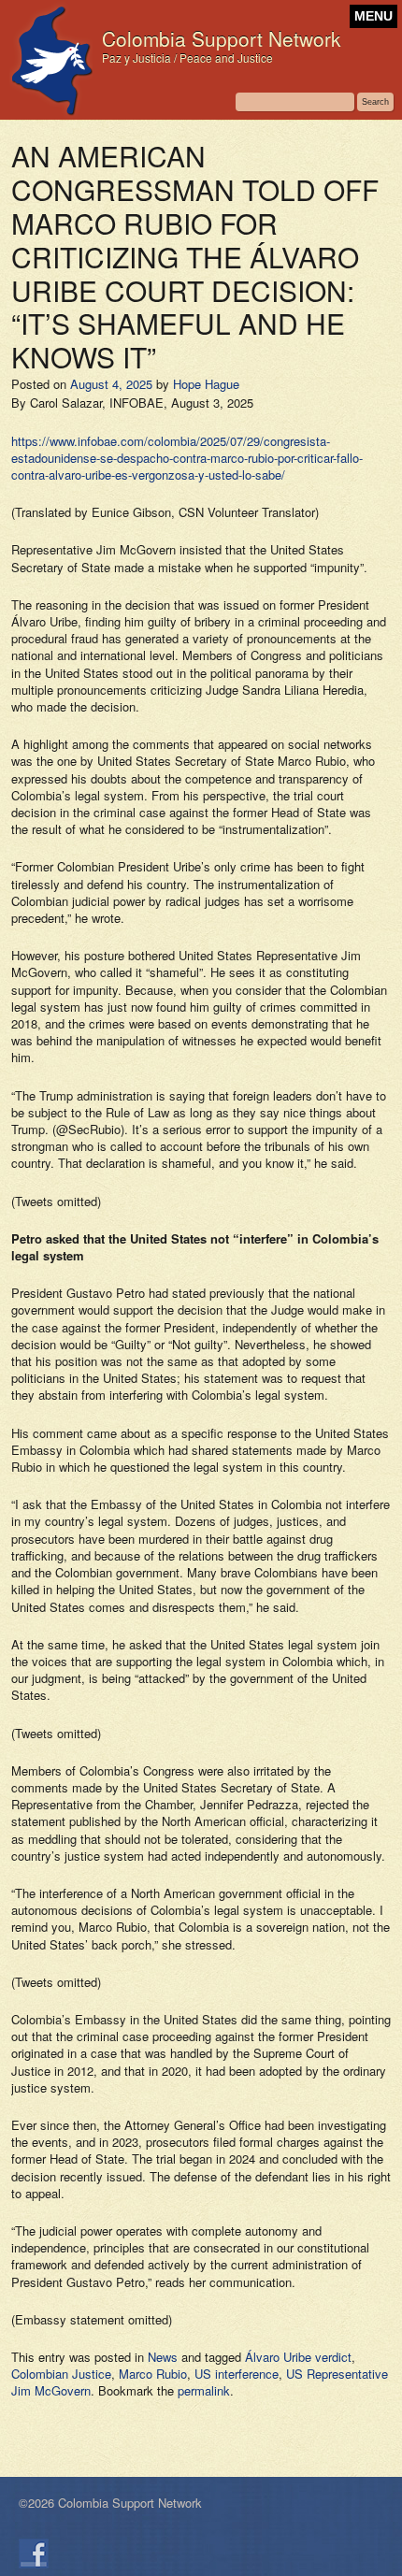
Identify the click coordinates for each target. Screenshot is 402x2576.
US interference (237, 2374)
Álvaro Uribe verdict (298, 2357)
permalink (204, 2390)
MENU (373, 16)
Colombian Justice (61, 2374)
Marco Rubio (153, 2374)
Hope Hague (206, 384)
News (163, 2357)
